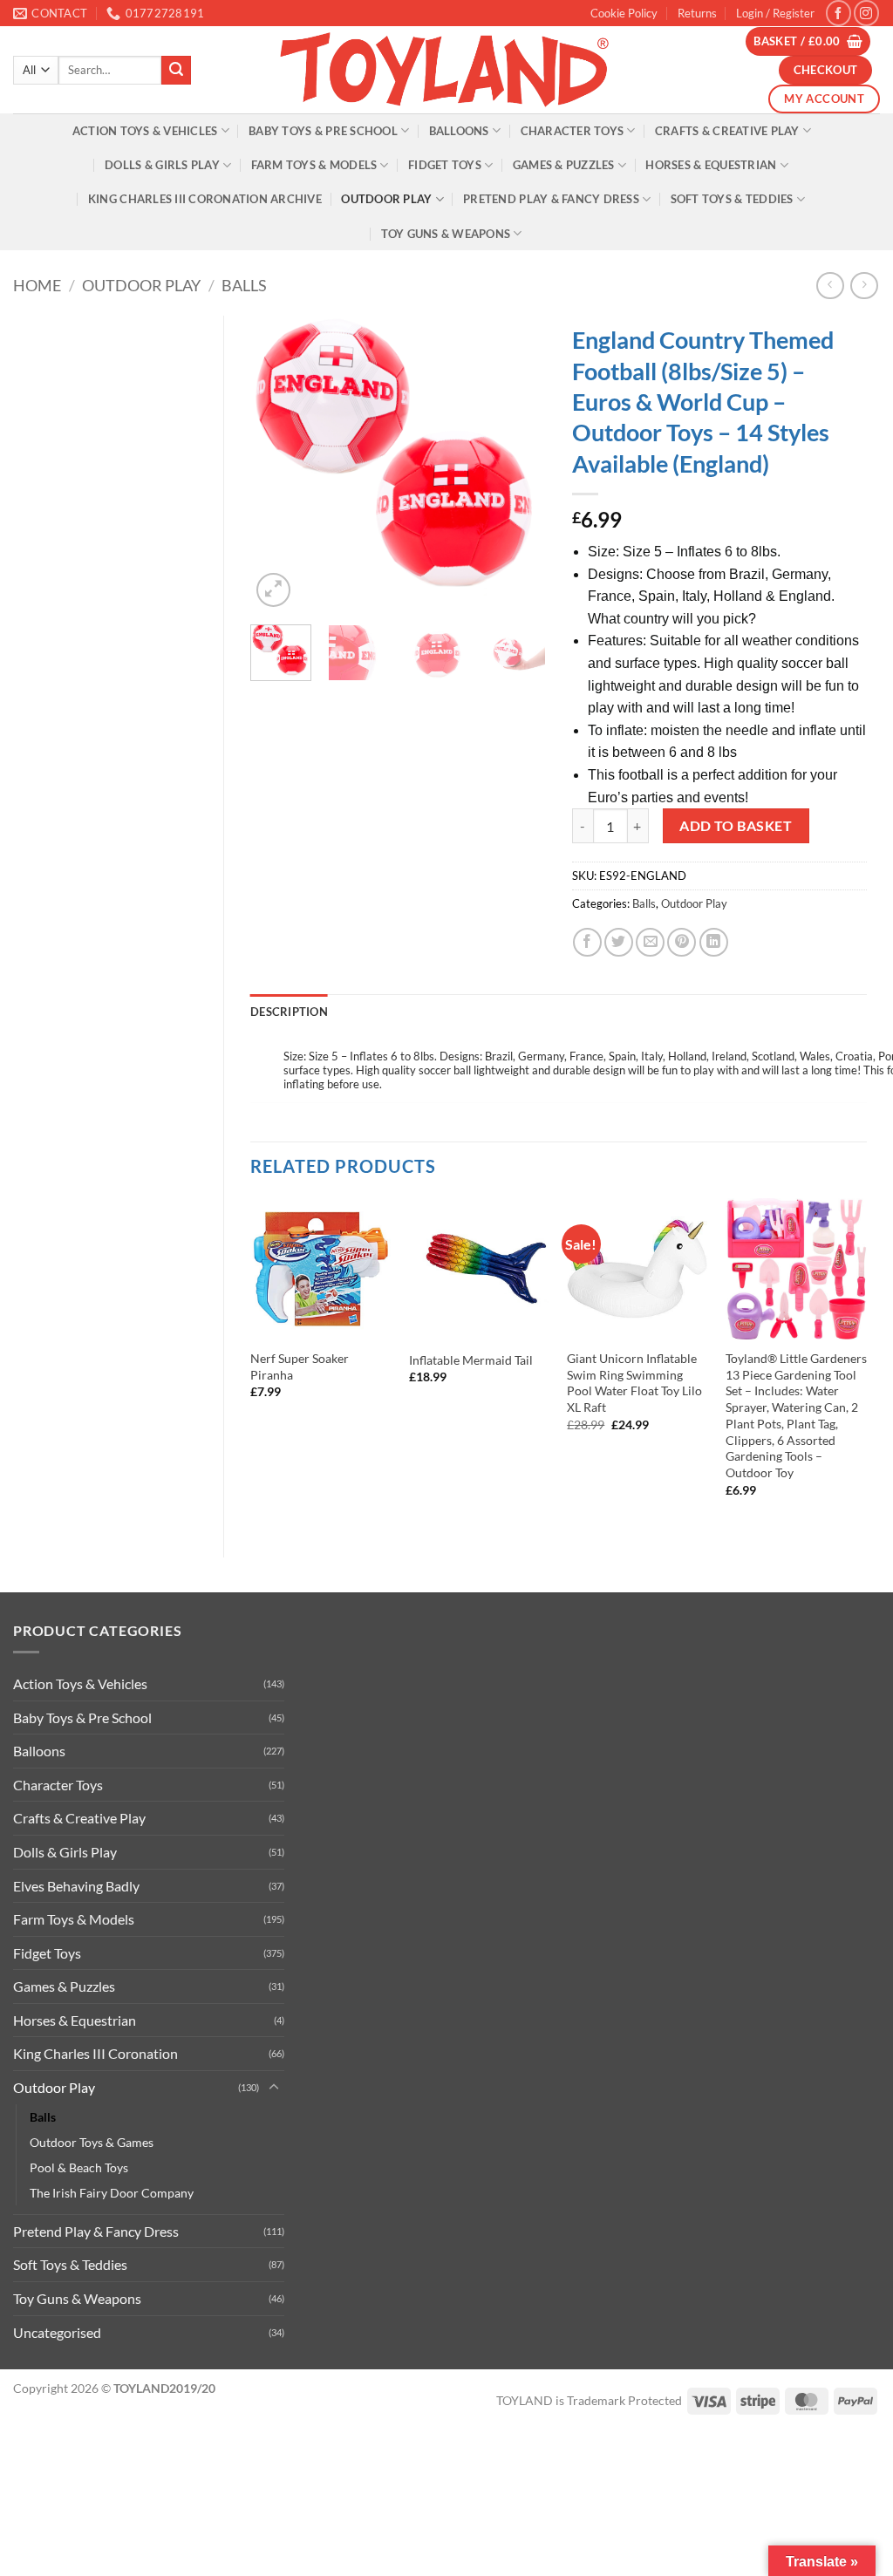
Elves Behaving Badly (76, 1886)
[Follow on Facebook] (838, 13)
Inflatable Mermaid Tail (471, 1360)
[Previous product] (864, 286)
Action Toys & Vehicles (145, 131)
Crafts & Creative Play (727, 131)
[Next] (518, 464)
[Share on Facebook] (587, 942)
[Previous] (278, 464)
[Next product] (830, 286)
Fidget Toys (445, 165)
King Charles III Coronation (95, 2053)
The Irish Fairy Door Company (112, 2193)
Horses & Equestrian (711, 165)
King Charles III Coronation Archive (205, 199)
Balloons (459, 131)
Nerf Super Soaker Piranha (300, 1366)
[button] (775, 13)
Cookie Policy (624, 13)
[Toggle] (274, 2088)
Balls (244, 285)
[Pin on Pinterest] (682, 942)
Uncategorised (57, 2332)
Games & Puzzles (564, 165)
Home (37, 285)
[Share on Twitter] (619, 942)
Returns (697, 13)
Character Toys (573, 131)
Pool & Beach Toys (79, 2167)
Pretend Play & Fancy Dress (551, 199)
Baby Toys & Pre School (323, 131)
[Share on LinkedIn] (714, 942)
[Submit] (176, 71)
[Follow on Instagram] (866, 13)
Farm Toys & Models (314, 165)
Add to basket (736, 826)
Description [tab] (289, 1012)
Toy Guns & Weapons (446, 234)
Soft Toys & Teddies (732, 199)
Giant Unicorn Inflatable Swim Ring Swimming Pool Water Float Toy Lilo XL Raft (634, 1383)
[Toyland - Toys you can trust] (446, 70)
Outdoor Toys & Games (92, 2142)
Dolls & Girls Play (162, 165)
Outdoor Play (386, 199)
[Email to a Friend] (650, 942)
